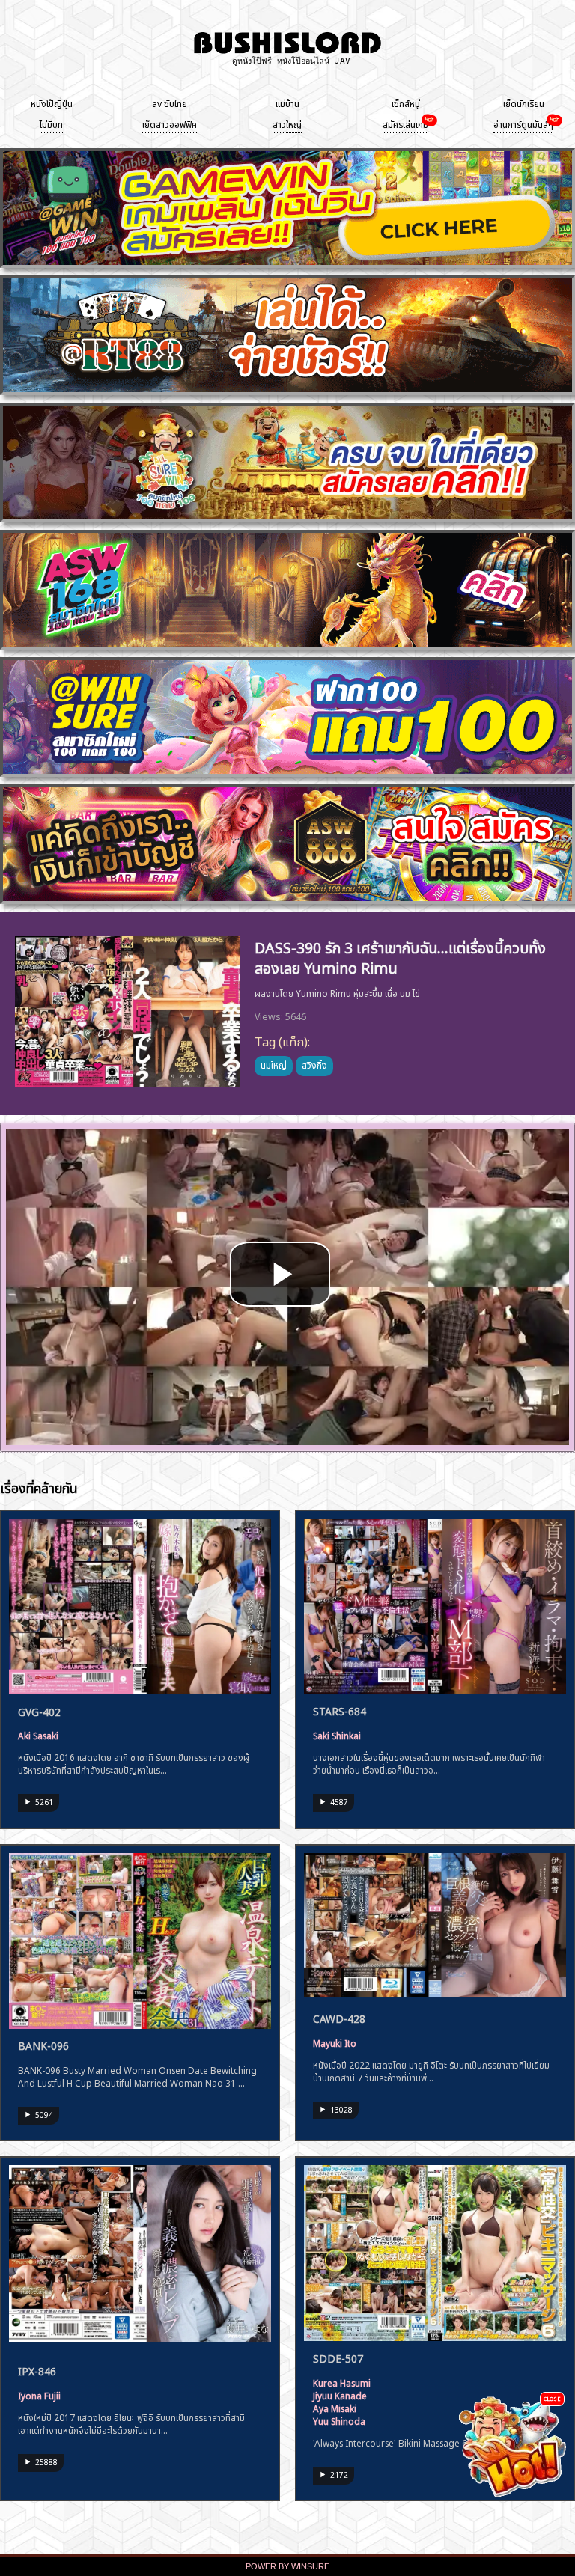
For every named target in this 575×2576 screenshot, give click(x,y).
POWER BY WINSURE (287, 2566)
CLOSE (552, 2398)
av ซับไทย (170, 103)
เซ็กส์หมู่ (406, 103)
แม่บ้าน (287, 103)
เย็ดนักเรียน (524, 103)
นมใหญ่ (274, 1064)
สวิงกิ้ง (314, 1064)
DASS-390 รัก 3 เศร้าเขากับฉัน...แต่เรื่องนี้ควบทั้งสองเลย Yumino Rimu (400, 956)
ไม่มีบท (51, 123)
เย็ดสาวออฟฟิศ (170, 123)
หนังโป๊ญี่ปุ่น (52, 103)
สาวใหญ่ (287, 123)
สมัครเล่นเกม (405, 123)
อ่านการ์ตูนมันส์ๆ (523, 123)
